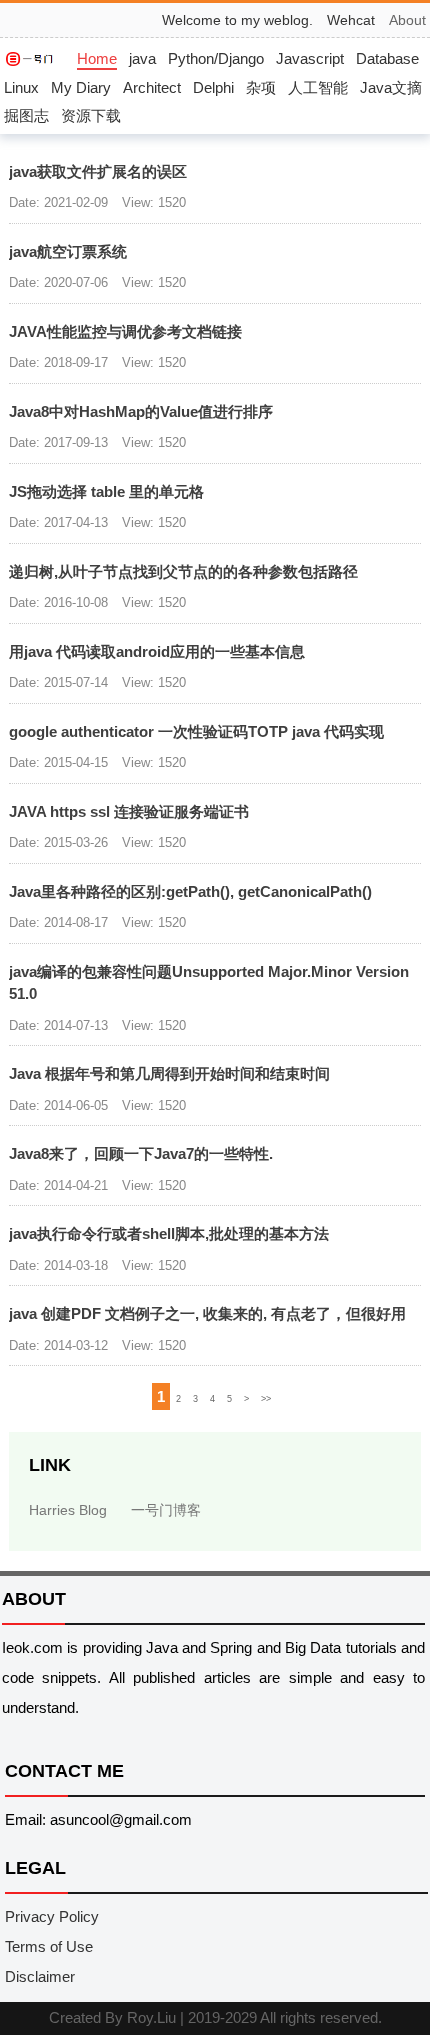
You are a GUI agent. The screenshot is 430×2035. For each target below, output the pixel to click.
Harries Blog (68, 1510)
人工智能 (318, 87)
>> (266, 1399)
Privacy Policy (52, 1916)
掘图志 (26, 115)
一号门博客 (166, 1510)
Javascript (310, 58)
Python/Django (216, 58)
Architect (152, 87)
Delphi (213, 87)
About (407, 20)
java (142, 58)
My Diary (81, 87)
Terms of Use (49, 1946)
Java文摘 (391, 87)
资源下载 (91, 115)
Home (97, 58)
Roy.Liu (151, 2017)
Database (387, 58)
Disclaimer (40, 1976)
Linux (21, 87)
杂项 (261, 87)
